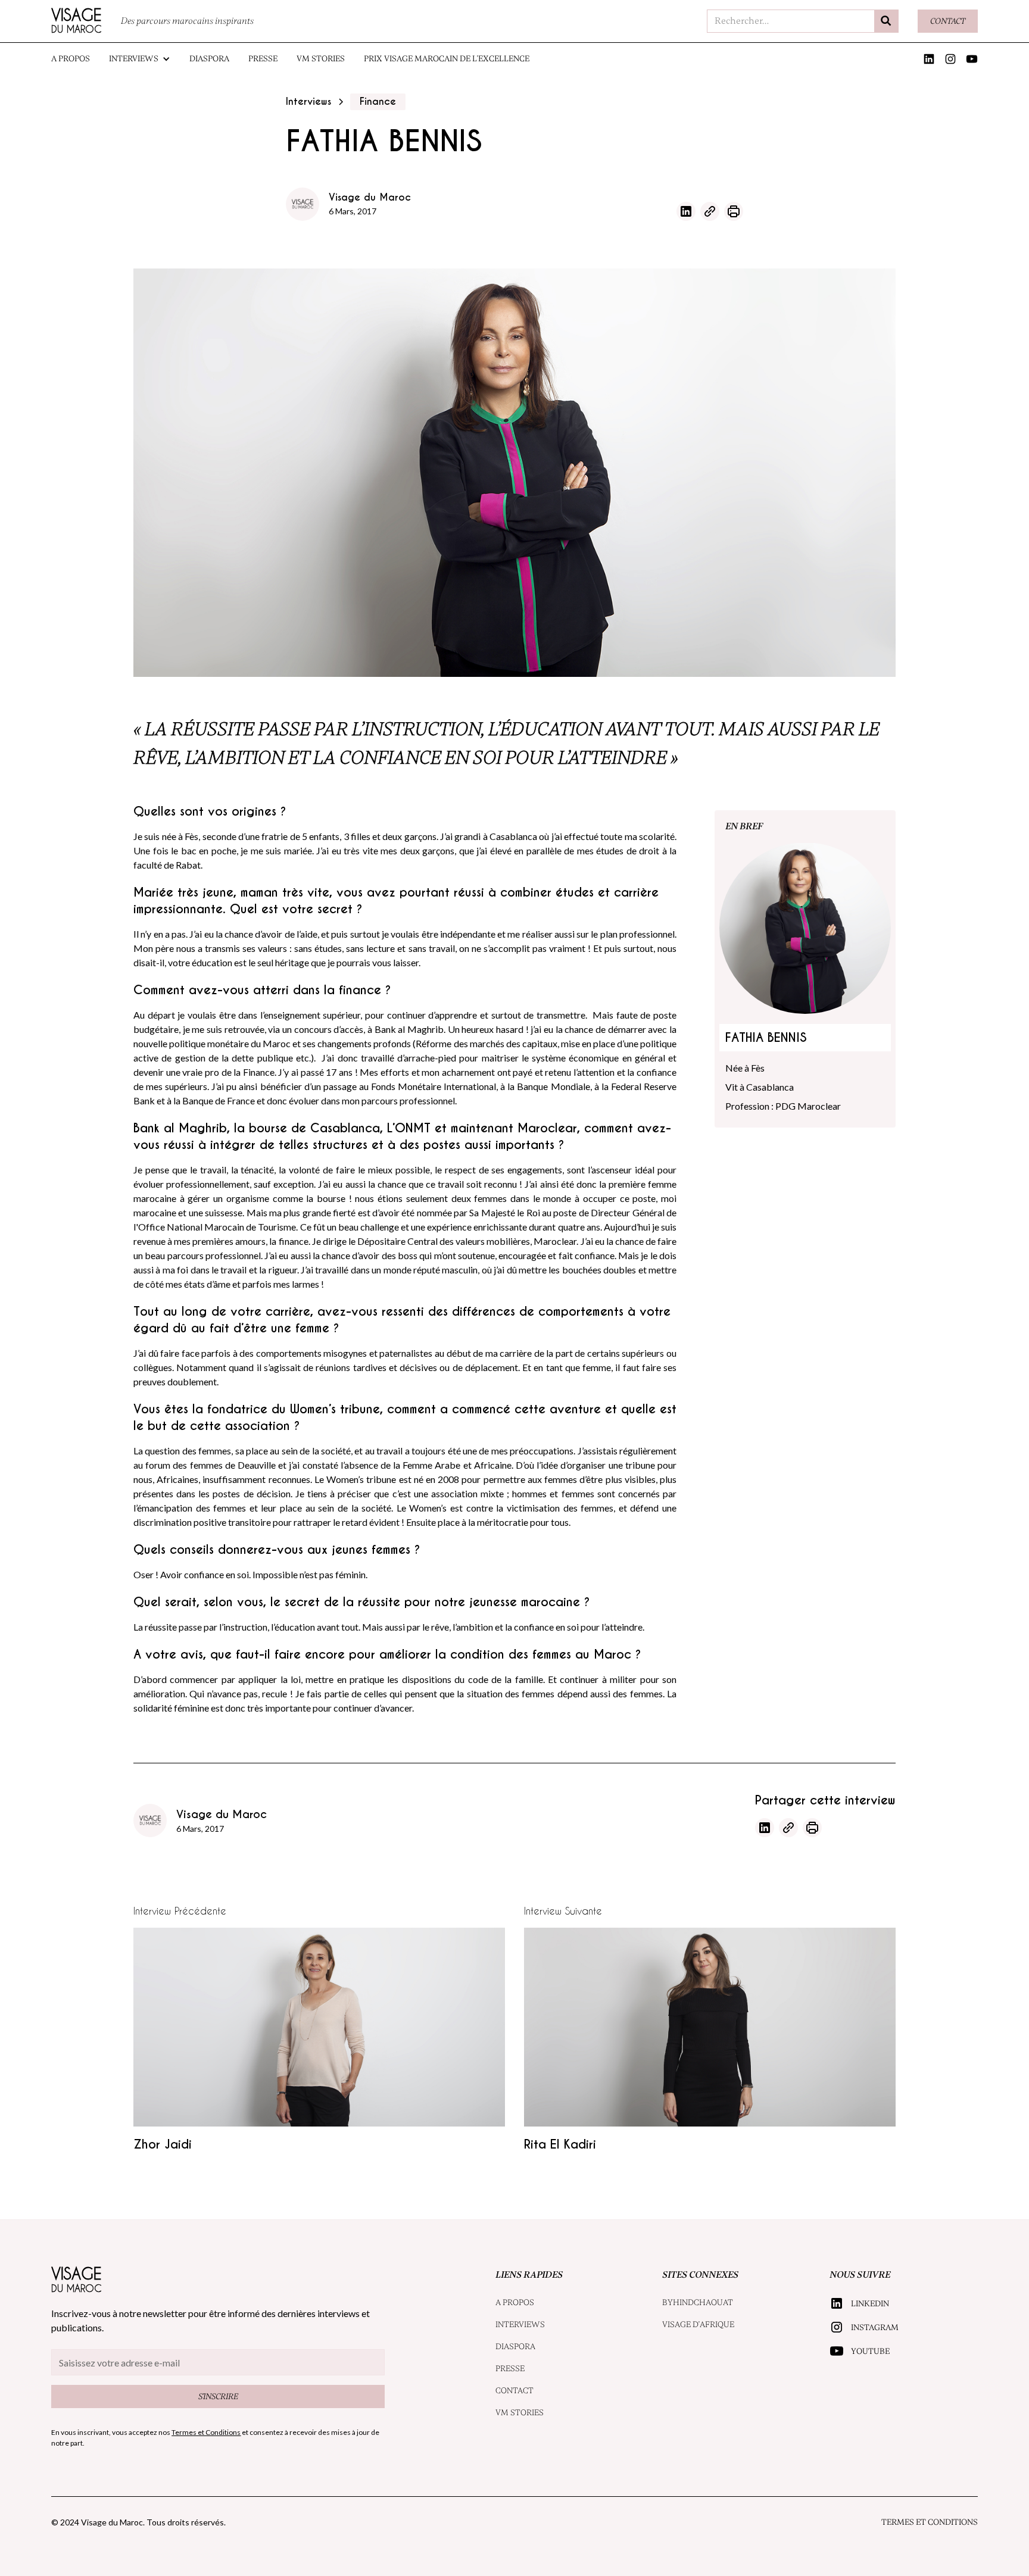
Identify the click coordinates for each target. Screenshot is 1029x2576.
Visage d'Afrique (698, 2324)
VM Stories (321, 59)
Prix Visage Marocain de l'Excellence (447, 59)
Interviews (520, 2324)
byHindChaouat (698, 2302)
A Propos (71, 59)
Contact (948, 21)
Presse (263, 59)
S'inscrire (218, 2397)
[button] (140, 59)
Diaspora (209, 59)
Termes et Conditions (930, 2522)
